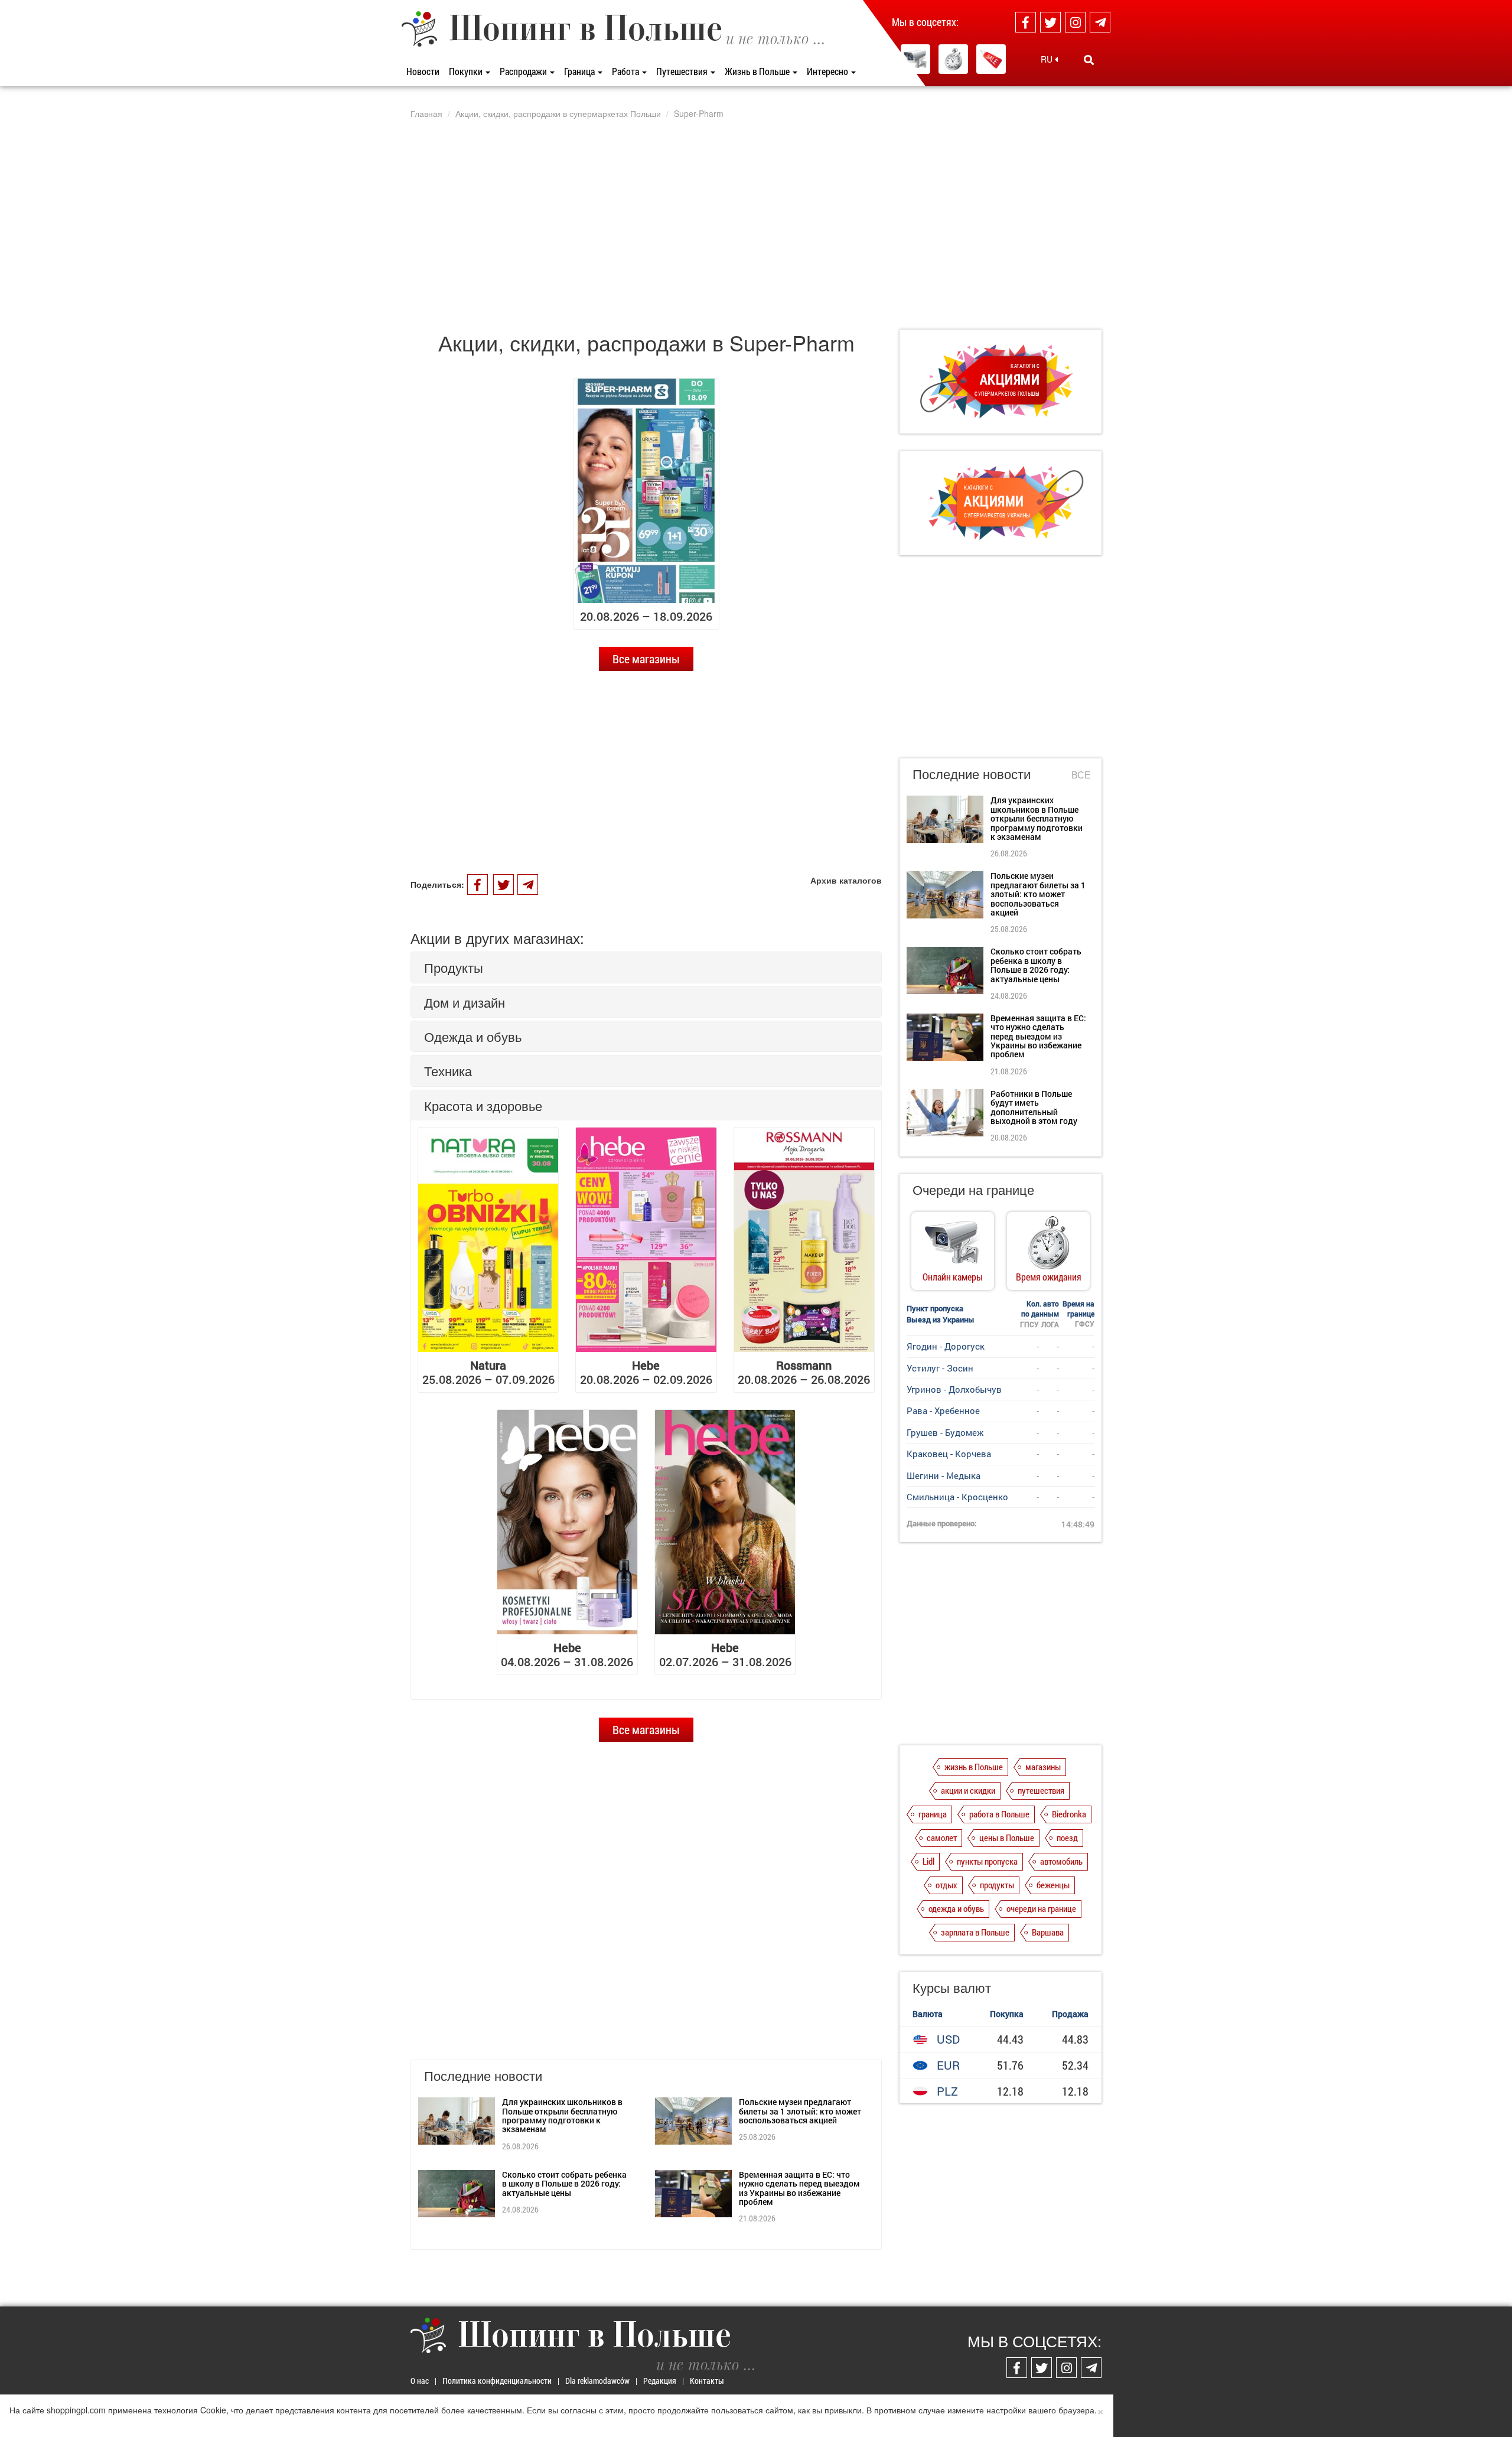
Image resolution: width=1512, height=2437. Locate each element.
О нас (420, 2381)
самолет (942, 1837)
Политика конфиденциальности (497, 2381)
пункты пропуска (987, 1861)
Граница (580, 71)
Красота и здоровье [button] (483, 1105)
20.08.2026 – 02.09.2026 (646, 1372)
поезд (1067, 1837)
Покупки (467, 71)
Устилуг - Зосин (940, 1368)
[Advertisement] (756, 224)
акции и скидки (968, 1790)
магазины (1043, 1767)
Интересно (828, 71)
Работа (626, 71)
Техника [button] (448, 1071)
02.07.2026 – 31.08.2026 (725, 1654)
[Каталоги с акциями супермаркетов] (991, 59)
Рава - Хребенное (943, 1410)
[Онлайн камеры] (915, 59)
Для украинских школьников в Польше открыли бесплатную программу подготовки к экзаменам (562, 2115)
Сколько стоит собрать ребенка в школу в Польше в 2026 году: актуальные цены (564, 2184)
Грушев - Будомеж (945, 1432)
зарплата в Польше (975, 1932)
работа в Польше (999, 1814)
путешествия (1041, 1790)
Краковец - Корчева (949, 1454)
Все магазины (646, 659)
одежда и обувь (956, 1908)
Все (1081, 775)
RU (1048, 59)
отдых (946, 1885)
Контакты (707, 2381)
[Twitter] (1050, 22)
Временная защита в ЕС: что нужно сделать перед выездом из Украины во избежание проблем (799, 2188)
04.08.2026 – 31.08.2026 (567, 1654)
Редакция (660, 2381)
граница (933, 1814)
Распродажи (524, 71)
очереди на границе (1041, 1908)
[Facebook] (1026, 22)
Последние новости (972, 773)
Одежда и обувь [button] (473, 1036)
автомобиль (1061, 1861)
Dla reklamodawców (597, 2381)
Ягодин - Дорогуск (946, 1346)
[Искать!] (1089, 60)
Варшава (1048, 1932)
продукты (997, 1885)
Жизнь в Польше (758, 71)
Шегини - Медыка (944, 1475)
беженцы (1053, 1885)
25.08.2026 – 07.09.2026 (488, 1372)
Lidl (928, 1861)
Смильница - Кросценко (957, 1497)
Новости (423, 71)
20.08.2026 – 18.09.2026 (646, 616)
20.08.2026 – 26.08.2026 (804, 1372)
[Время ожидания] (953, 59)
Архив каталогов (846, 880)
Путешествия (683, 71)
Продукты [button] (454, 967)
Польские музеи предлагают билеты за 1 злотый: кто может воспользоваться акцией (800, 2111)
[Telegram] (1100, 22)
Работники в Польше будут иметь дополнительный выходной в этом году (1034, 1107)
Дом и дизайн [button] (465, 1002)
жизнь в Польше (974, 1767)
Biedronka (1069, 1814)
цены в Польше (1007, 1837)
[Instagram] (1075, 22)
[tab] (646, 967)
